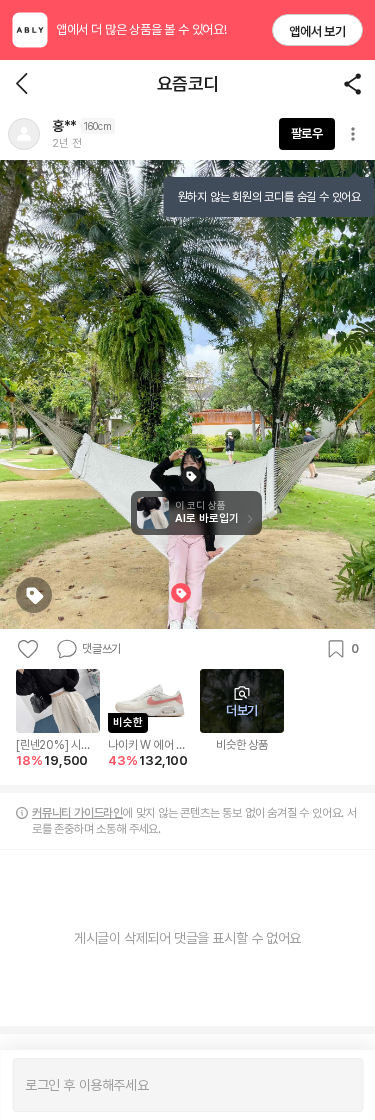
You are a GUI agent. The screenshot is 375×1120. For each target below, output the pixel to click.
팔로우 (307, 133)
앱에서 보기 (317, 31)
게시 (337, 1085)
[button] (24, 134)
